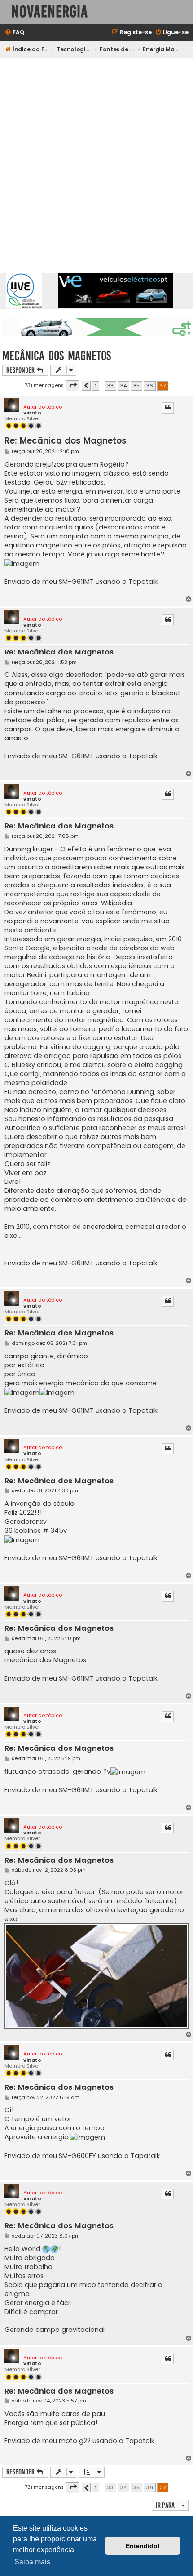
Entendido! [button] (143, 2546)
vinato (32, 413)
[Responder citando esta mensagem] (168, 408)
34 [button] (123, 386)
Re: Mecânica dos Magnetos (66, 441)
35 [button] (136, 386)
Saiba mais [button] (32, 2562)
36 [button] (150, 386)
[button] (73, 386)
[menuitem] (14, 33)
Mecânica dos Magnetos (57, 356)
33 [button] (110, 386)
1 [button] (96, 386)
